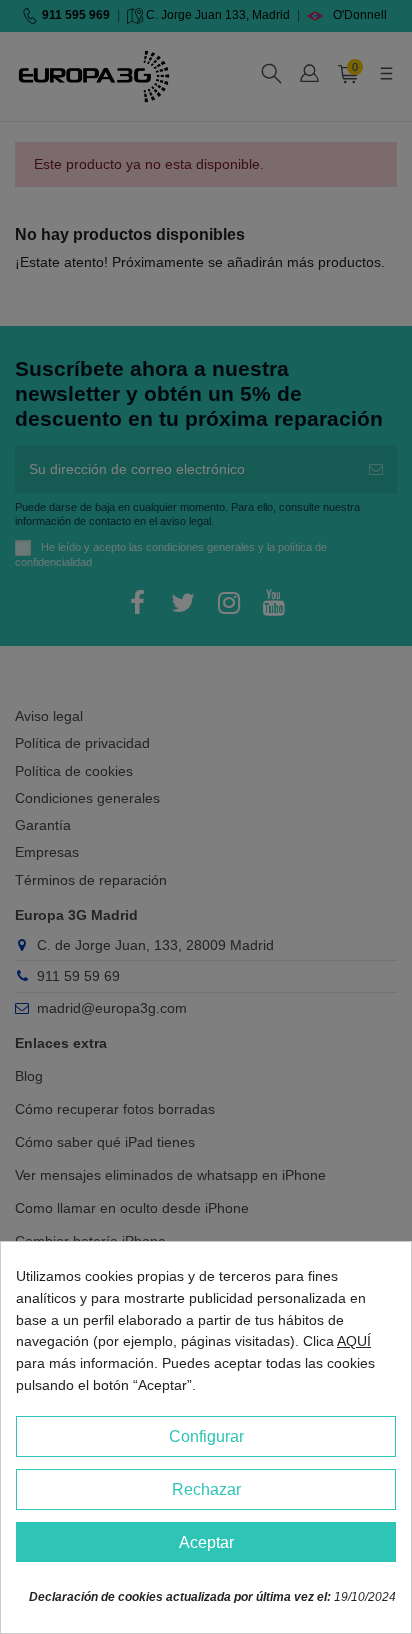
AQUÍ (354, 1341)
